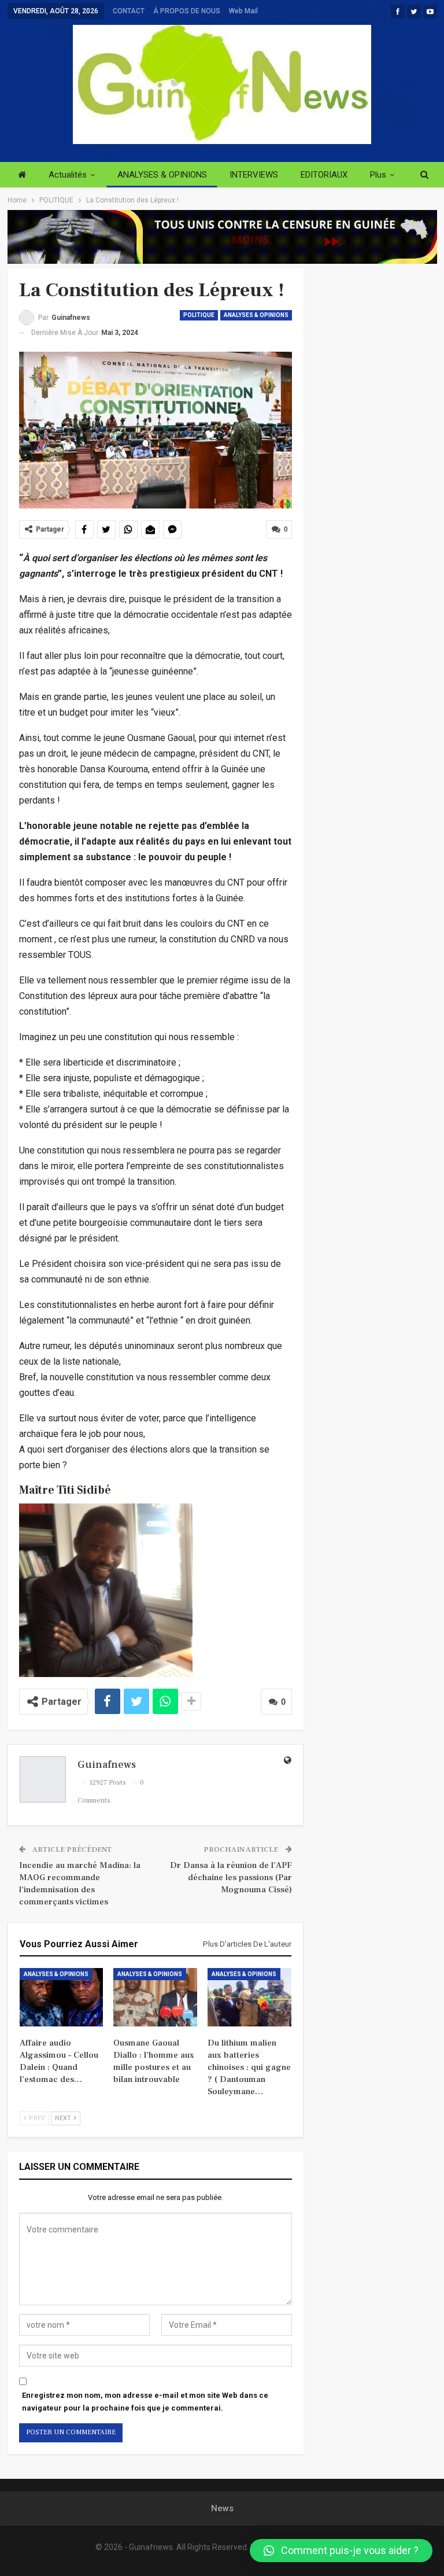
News (222, 2508)
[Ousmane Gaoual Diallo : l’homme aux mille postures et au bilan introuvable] (155, 1997)
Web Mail (243, 11)
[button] (341, 2551)
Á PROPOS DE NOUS (187, 11)
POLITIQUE (199, 315)
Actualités (68, 175)
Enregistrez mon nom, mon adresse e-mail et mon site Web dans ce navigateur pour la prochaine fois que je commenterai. (145, 2402)
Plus (378, 175)
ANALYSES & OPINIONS (162, 175)
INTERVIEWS (254, 175)
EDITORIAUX (324, 175)
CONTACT (129, 11)
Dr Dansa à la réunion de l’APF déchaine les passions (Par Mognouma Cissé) (231, 1877)
